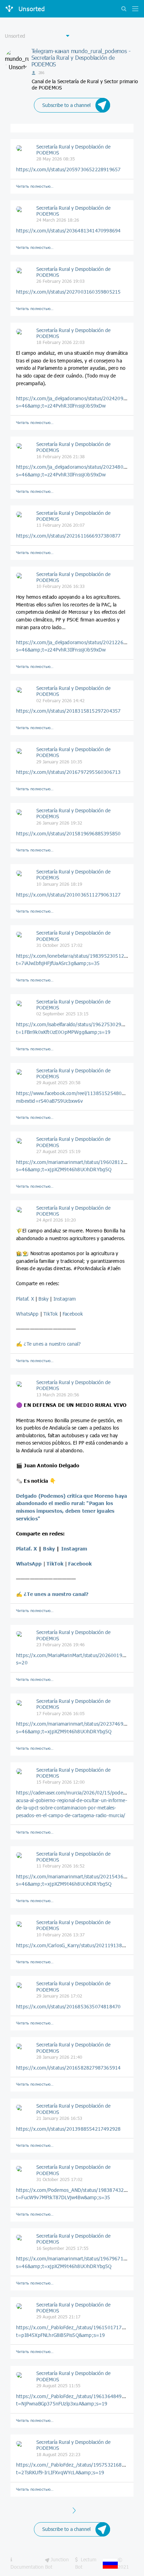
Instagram (65, 1299)
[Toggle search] (124, 9)
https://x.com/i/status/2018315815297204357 (68, 711)
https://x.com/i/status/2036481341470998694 (68, 231)
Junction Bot (57, 2563)
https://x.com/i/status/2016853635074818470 (68, 2006)
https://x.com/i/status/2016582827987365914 (68, 2068)
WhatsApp (28, 1314)
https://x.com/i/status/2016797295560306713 (68, 772)
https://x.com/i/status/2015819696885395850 (68, 833)
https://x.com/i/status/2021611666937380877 (68, 536)
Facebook (73, 1314)
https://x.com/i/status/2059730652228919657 (68, 169)
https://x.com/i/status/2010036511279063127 (68, 895)
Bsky (44, 1299)
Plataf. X (25, 1299)
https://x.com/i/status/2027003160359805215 (68, 292)
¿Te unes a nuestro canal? (52, 1344)
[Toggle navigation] (134, 9)
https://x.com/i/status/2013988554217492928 (68, 2129)
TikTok (51, 1314)
